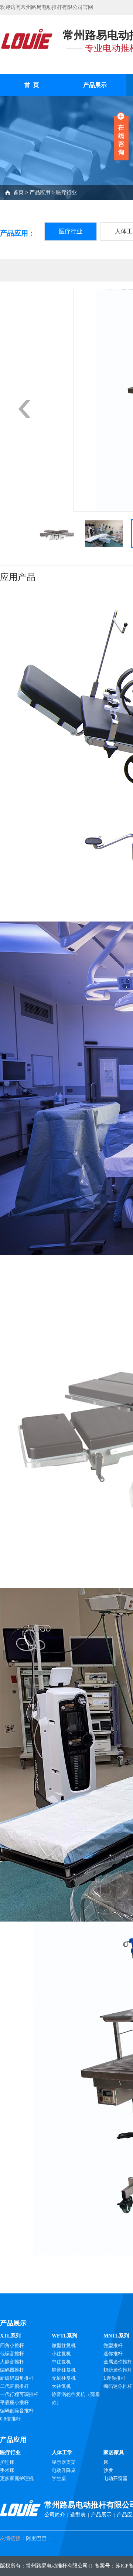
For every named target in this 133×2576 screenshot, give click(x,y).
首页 (18, 192)
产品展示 (95, 85)
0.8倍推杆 (10, 2419)
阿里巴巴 (36, 2538)
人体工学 (62, 2452)
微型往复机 (64, 2345)
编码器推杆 (12, 2370)
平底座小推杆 (14, 2402)
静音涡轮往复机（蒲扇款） (76, 2398)
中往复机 (61, 2362)
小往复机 (61, 2354)
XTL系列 (10, 2336)
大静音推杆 (12, 2362)
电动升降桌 (64, 2470)
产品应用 (40, 192)
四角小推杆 (12, 2345)
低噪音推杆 (12, 2354)
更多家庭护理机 (17, 2478)
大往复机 (61, 2386)
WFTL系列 (64, 2336)
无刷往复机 (64, 2378)
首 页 (32, 85)
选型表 (78, 2515)
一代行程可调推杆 (19, 2394)
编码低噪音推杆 (17, 2411)
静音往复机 (64, 2370)
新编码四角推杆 (17, 2378)
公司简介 (55, 2515)
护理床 (7, 2462)
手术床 (7, 2470)
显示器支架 (64, 2462)
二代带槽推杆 (14, 2386)
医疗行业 (66, 192)
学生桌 (59, 2478)
